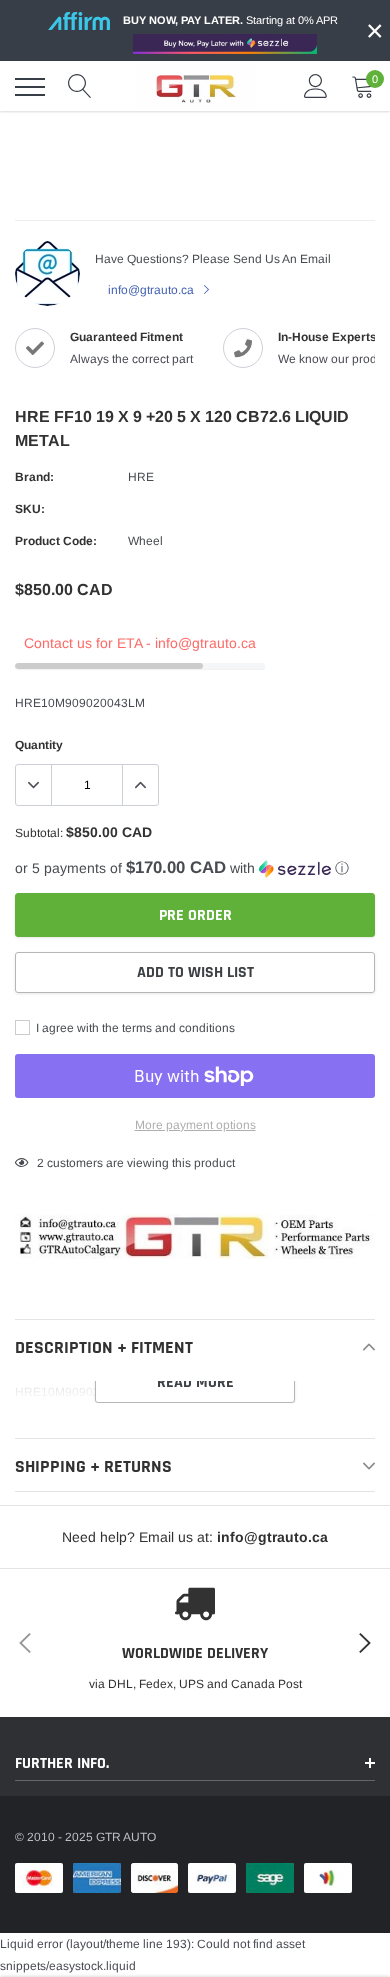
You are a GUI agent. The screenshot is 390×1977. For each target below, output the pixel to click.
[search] (80, 87)
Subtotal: (39, 833)
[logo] (195, 87)
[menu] (30, 87)
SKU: (30, 509)
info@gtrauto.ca (152, 290)
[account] (316, 87)
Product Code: (56, 541)
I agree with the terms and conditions (134, 1028)
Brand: (34, 477)
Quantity (39, 745)
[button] (195, 868)
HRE (141, 477)
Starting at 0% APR (230, 20)
